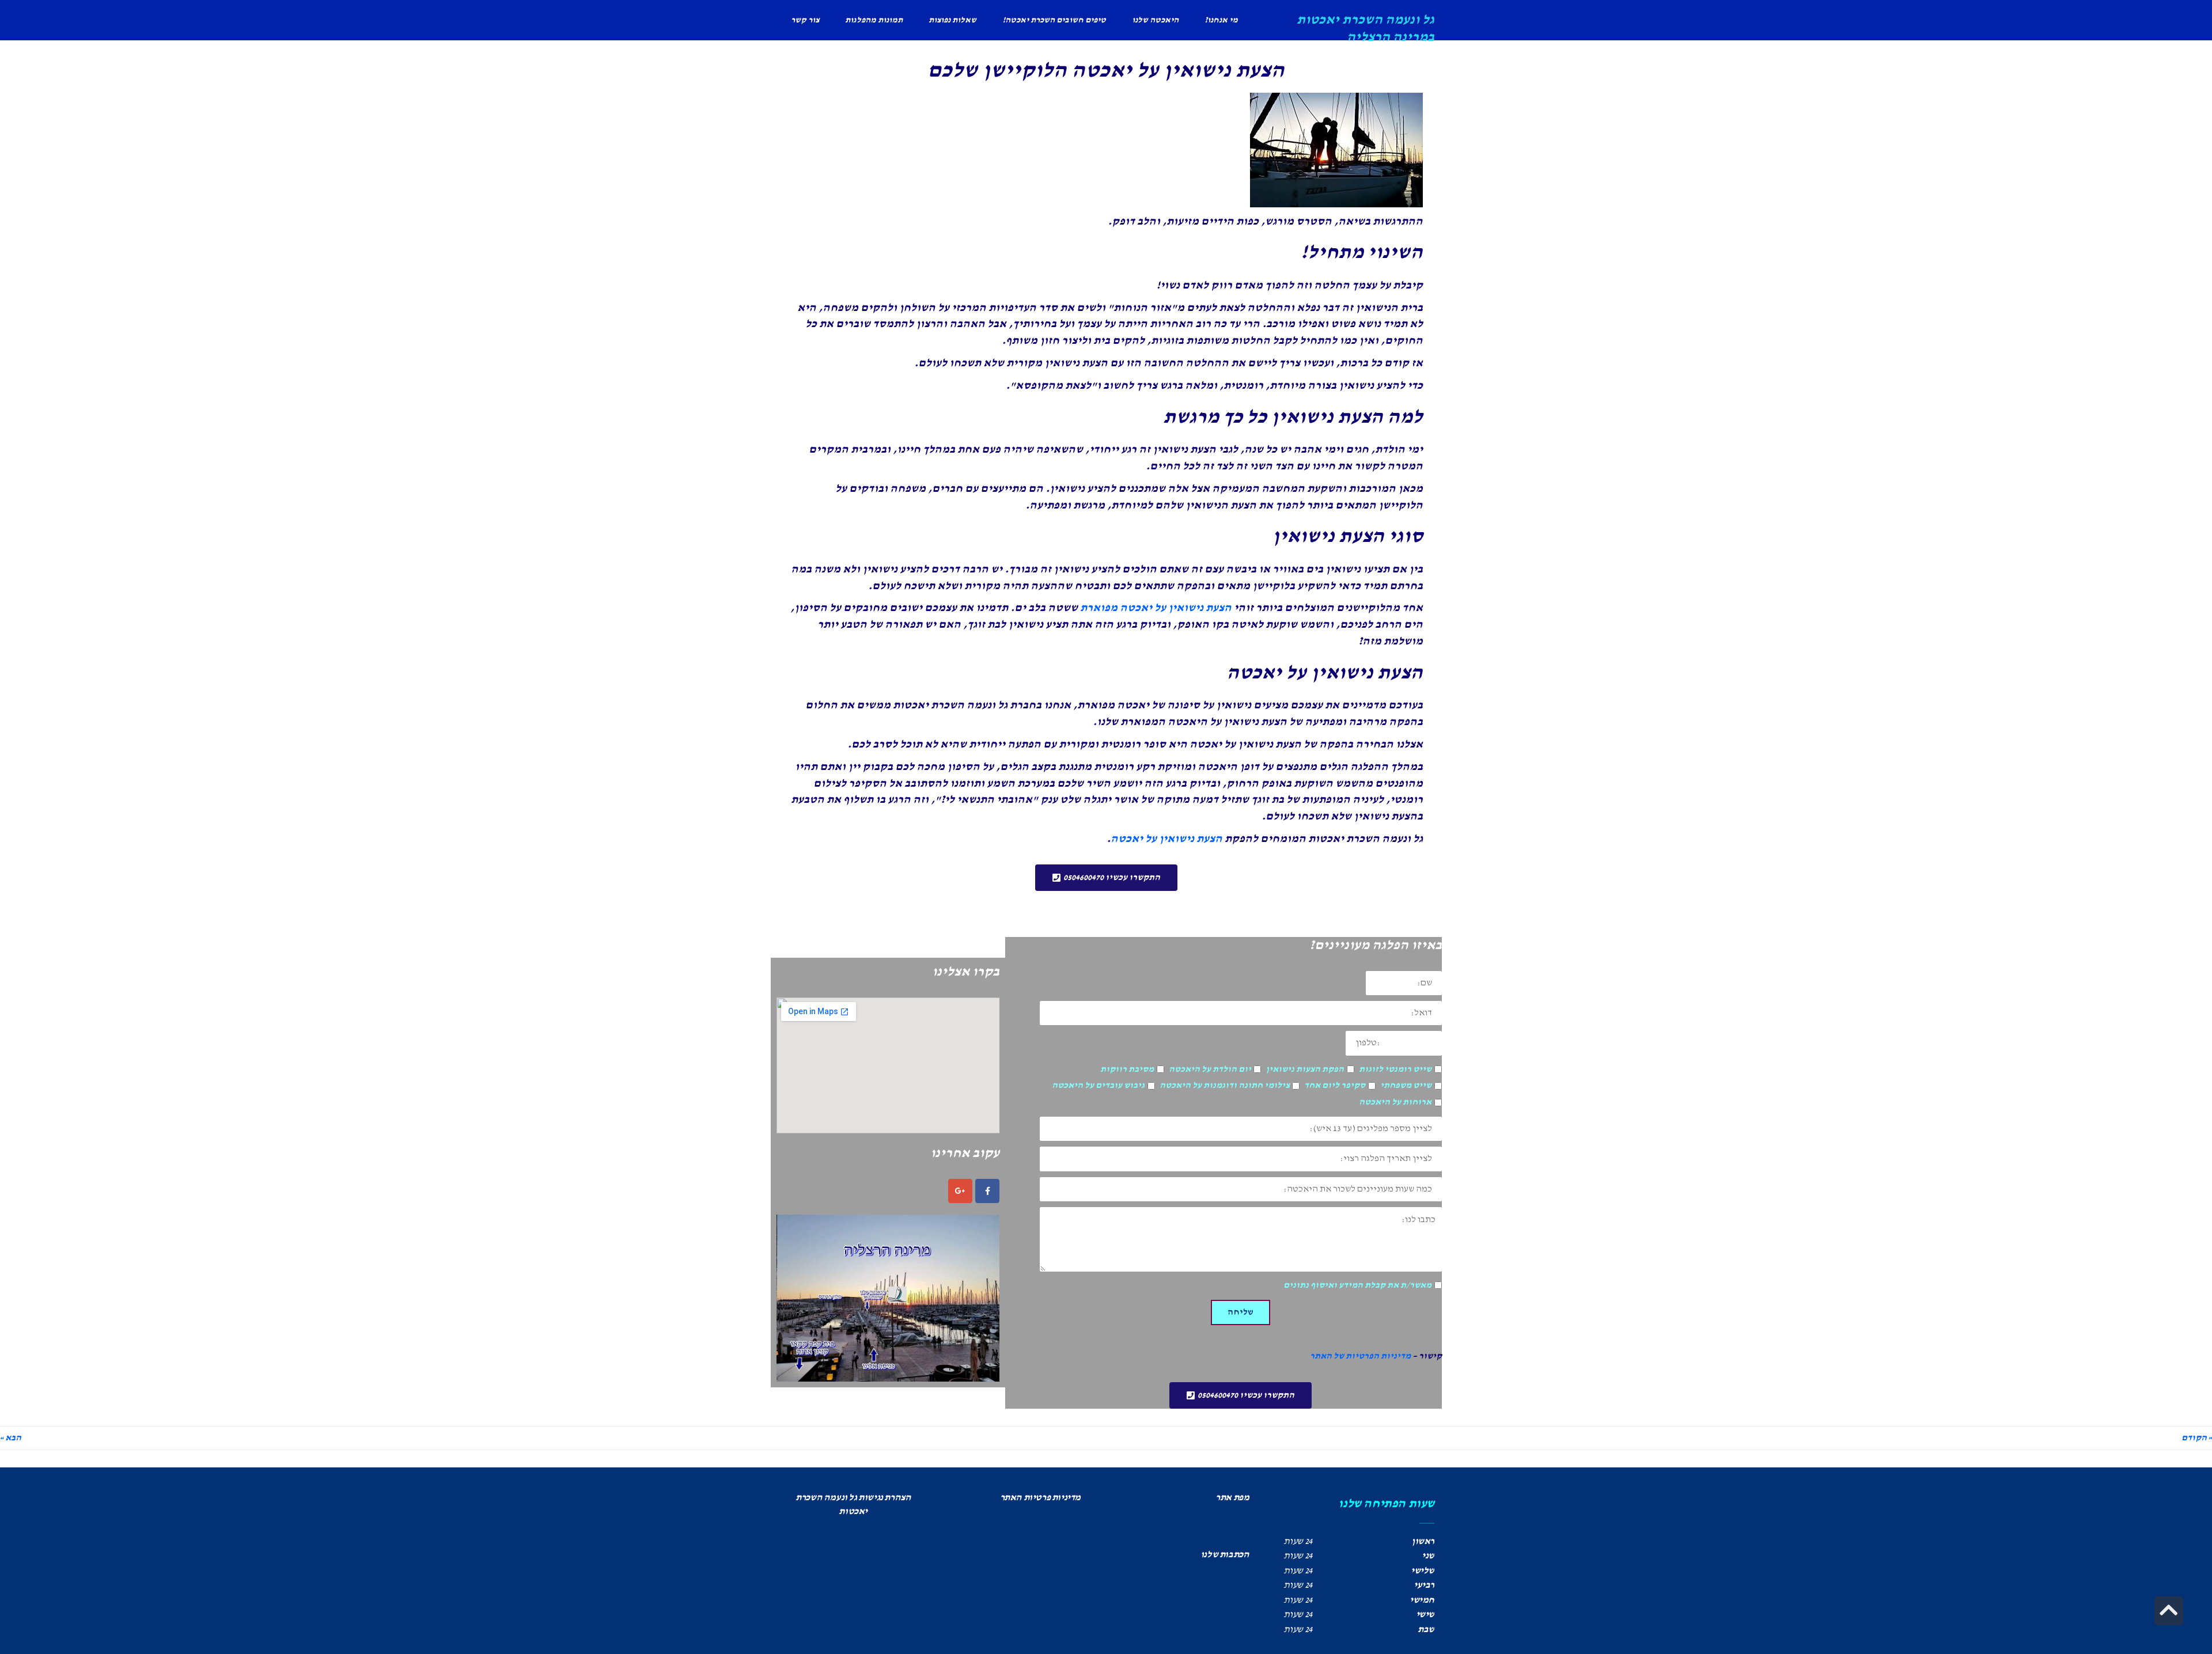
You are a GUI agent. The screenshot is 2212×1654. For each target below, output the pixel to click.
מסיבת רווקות (1127, 1069)
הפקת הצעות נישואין (1305, 1069)
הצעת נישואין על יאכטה (1166, 839)
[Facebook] (987, 1191)
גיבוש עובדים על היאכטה (1098, 1086)
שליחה (1241, 1312)
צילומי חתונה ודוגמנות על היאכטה (1225, 1086)
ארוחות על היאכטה (1395, 1102)
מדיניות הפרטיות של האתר (1360, 1356)
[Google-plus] (960, 1191)
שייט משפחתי (1406, 1086)
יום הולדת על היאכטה (1210, 1069)
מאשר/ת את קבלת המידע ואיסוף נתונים (1357, 1285)
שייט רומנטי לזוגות (1395, 1069)
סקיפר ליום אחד (1335, 1086)
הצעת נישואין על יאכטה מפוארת (1156, 608)
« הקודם (2197, 1438)
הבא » (11, 1438)
